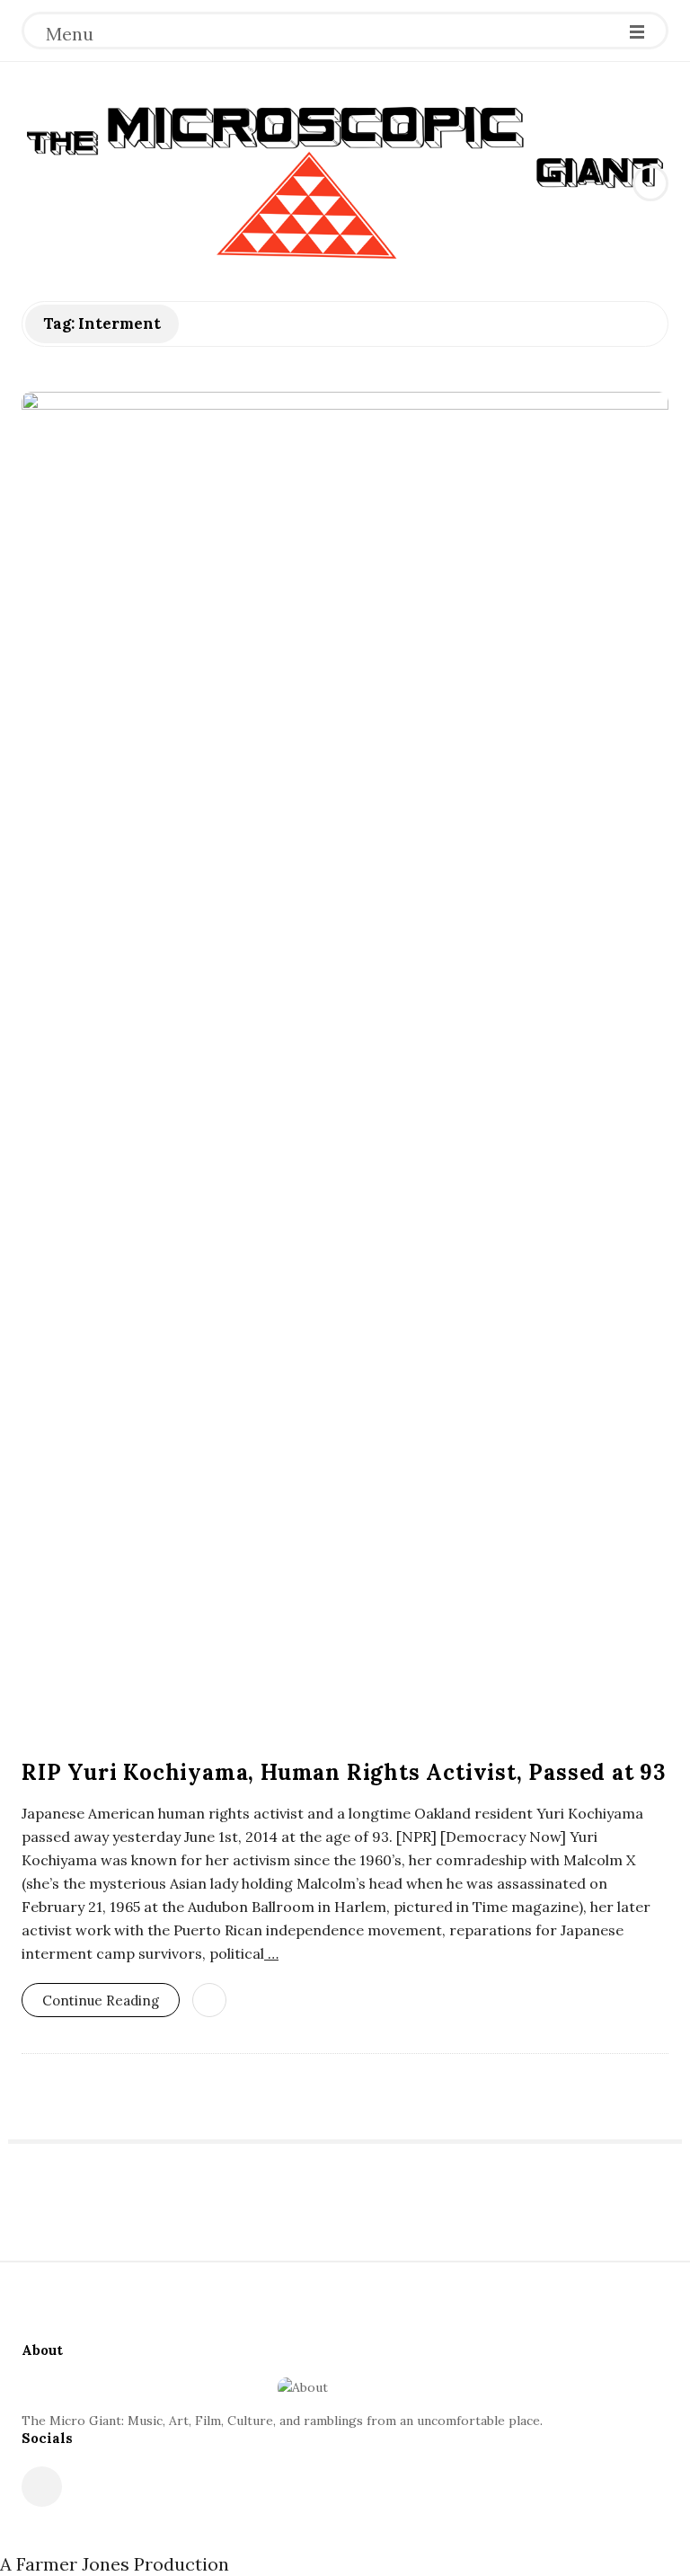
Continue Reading (101, 2001)
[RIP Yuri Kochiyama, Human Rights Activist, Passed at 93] (345, 1066)
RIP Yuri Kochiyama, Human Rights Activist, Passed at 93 (344, 1772)
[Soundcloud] (42, 2487)
